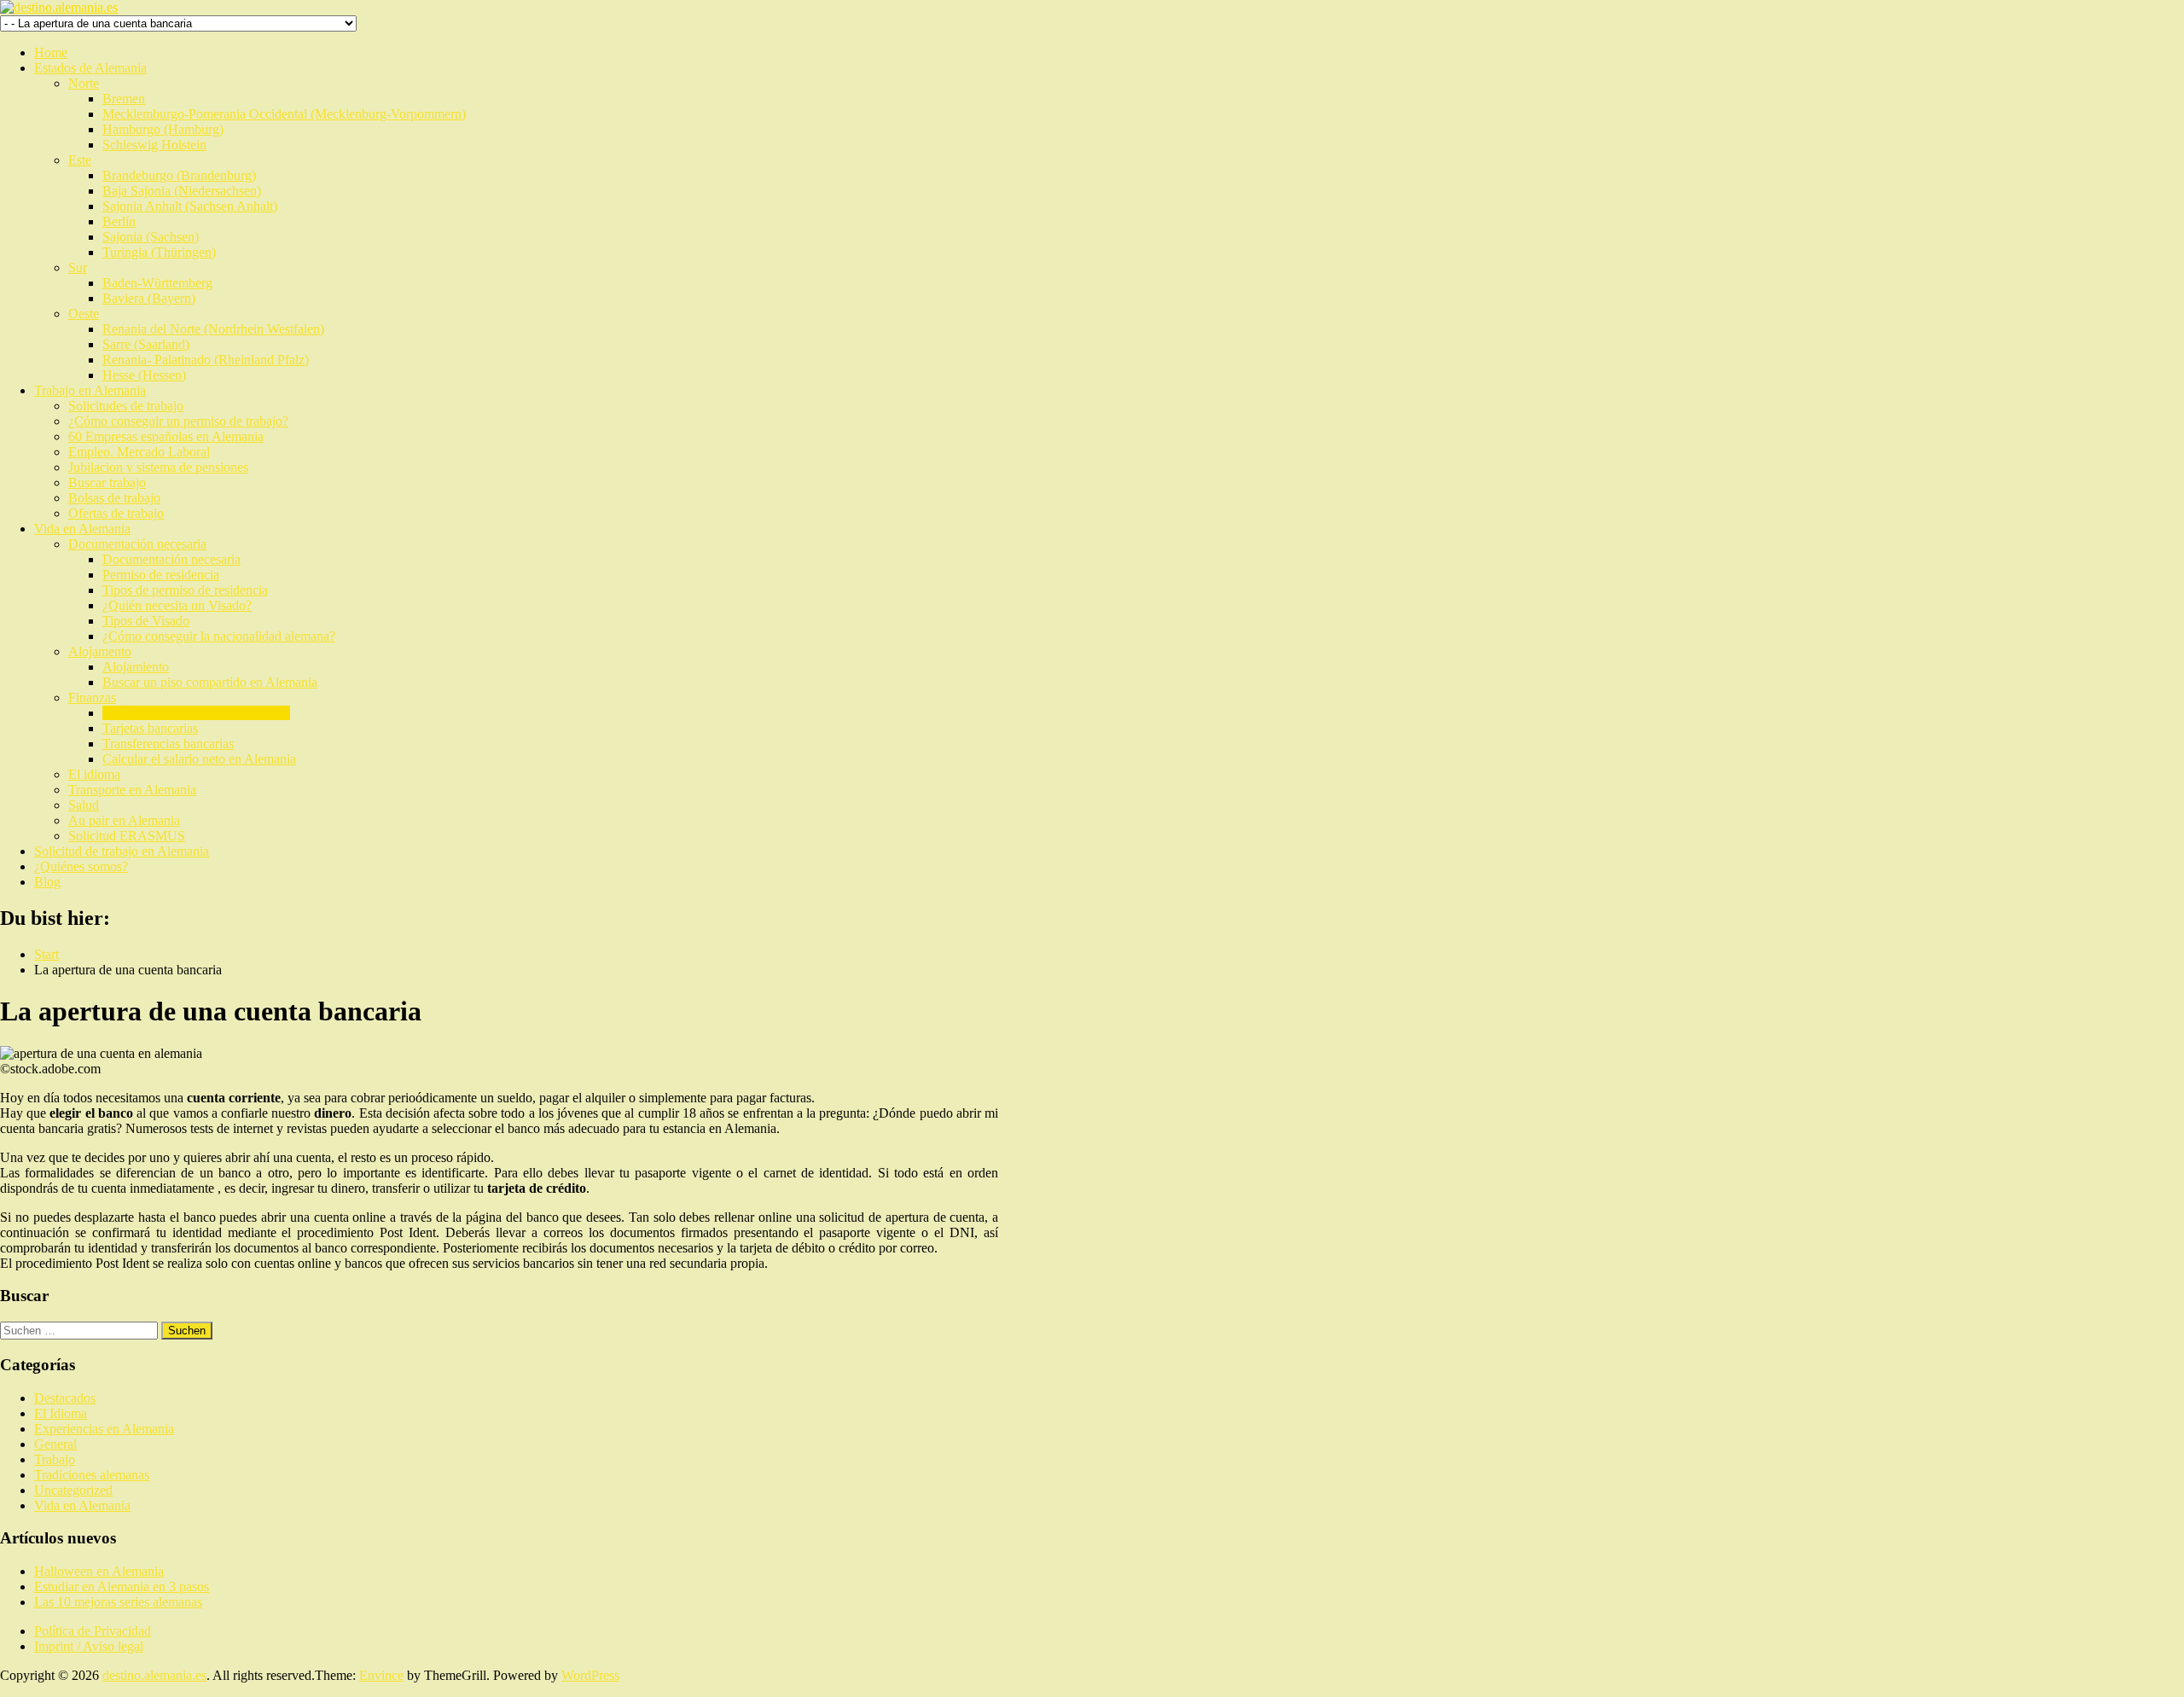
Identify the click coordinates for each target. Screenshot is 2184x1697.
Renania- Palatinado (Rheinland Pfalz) (206, 360)
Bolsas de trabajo (114, 498)
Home (51, 52)
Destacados (65, 1398)
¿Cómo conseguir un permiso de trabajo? (178, 421)
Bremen (124, 99)
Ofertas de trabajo (116, 513)
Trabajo (55, 1459)
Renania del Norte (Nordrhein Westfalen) (213, 329)
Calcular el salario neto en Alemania (199, 759)
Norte (84, 83)
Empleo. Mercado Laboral (139, 452)
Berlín (119, 221)
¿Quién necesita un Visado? (177, 605)
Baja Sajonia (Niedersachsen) (182, 191)
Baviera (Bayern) (149, 298)
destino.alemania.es (154, 1675)
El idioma (94, 774)
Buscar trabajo (107, 482)
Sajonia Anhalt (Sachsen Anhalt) (190, 206)
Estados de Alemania (90, 68)
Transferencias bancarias (168, 744)
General (55, 1444)
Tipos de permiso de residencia (185, 590)
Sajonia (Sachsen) (151, 237)
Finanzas (92, 697)
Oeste (84, 314)
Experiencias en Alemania (104, 1429)
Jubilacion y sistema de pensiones (158, 467)
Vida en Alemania (82, 529)
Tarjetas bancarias (150, 728)
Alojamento (100, 651)
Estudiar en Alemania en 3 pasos (122, 1587)
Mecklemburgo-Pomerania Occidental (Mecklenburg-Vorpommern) (284, 114)
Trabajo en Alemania (90, 390)
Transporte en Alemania (132, 790)
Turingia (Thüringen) (159, 252)
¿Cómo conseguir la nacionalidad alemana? (219, 636)
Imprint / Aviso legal (89, 1646)
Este (80, 160)
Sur (78, 267)
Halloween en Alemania (99, 1571)
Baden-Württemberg (157, 283)
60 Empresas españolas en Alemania (166, 436)
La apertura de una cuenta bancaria (196, 713)
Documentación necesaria (137, 544)
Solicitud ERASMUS (127, 836)
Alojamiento (136, 667)
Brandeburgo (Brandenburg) (179, 175)
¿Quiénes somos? (81, 866)
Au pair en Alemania (124, 820)
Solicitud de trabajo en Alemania (122, 851)
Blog (47, 882)
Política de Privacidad (93, 1631)
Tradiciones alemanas (92, 1475)
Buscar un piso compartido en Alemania (210, 682)
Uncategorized (73, 1490)
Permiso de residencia (161, 575)
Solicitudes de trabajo (126, 406)
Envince (381, 1675)
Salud (84, 805)
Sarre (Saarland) (146, 344)
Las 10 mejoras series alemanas (118, 1602)
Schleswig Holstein (154, 145)
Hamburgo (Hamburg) (163, 129)
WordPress (590, 1675)
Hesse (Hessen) (144, 375)
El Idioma (61, 1413)
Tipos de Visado (146, 621)
